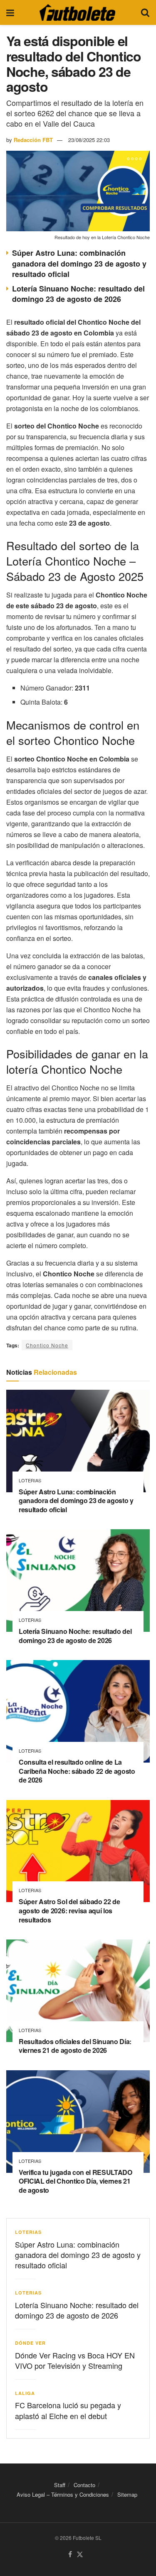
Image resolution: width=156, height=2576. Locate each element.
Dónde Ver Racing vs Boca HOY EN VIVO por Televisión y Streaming (75, 2360)
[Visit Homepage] (77, 12)
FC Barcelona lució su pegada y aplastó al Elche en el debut (68, 2410)
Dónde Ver (30, 2343)
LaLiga (25, 2393)
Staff (60, 2485)
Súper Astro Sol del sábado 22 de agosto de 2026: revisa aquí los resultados (69, 1910)
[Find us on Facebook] (70, 2555)
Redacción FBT (33, 140)
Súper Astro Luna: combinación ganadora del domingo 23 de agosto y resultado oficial (79, 263)
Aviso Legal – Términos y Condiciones (63, 2494)
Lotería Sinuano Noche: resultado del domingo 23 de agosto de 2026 (78, 294)
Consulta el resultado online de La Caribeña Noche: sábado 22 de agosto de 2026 (77, 1771)
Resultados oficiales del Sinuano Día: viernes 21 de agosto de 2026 (75, 2046)
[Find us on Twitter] (80, 2555)
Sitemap (127, 2494)
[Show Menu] (10, 12)
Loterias (30, 1480)
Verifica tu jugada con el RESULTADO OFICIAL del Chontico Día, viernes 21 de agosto (76, 2181)
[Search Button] (145, 12)
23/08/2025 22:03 (89, 140)
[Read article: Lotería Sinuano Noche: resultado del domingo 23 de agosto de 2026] (78, 1581)
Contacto (84, 2485)
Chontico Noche (47, 1345)
